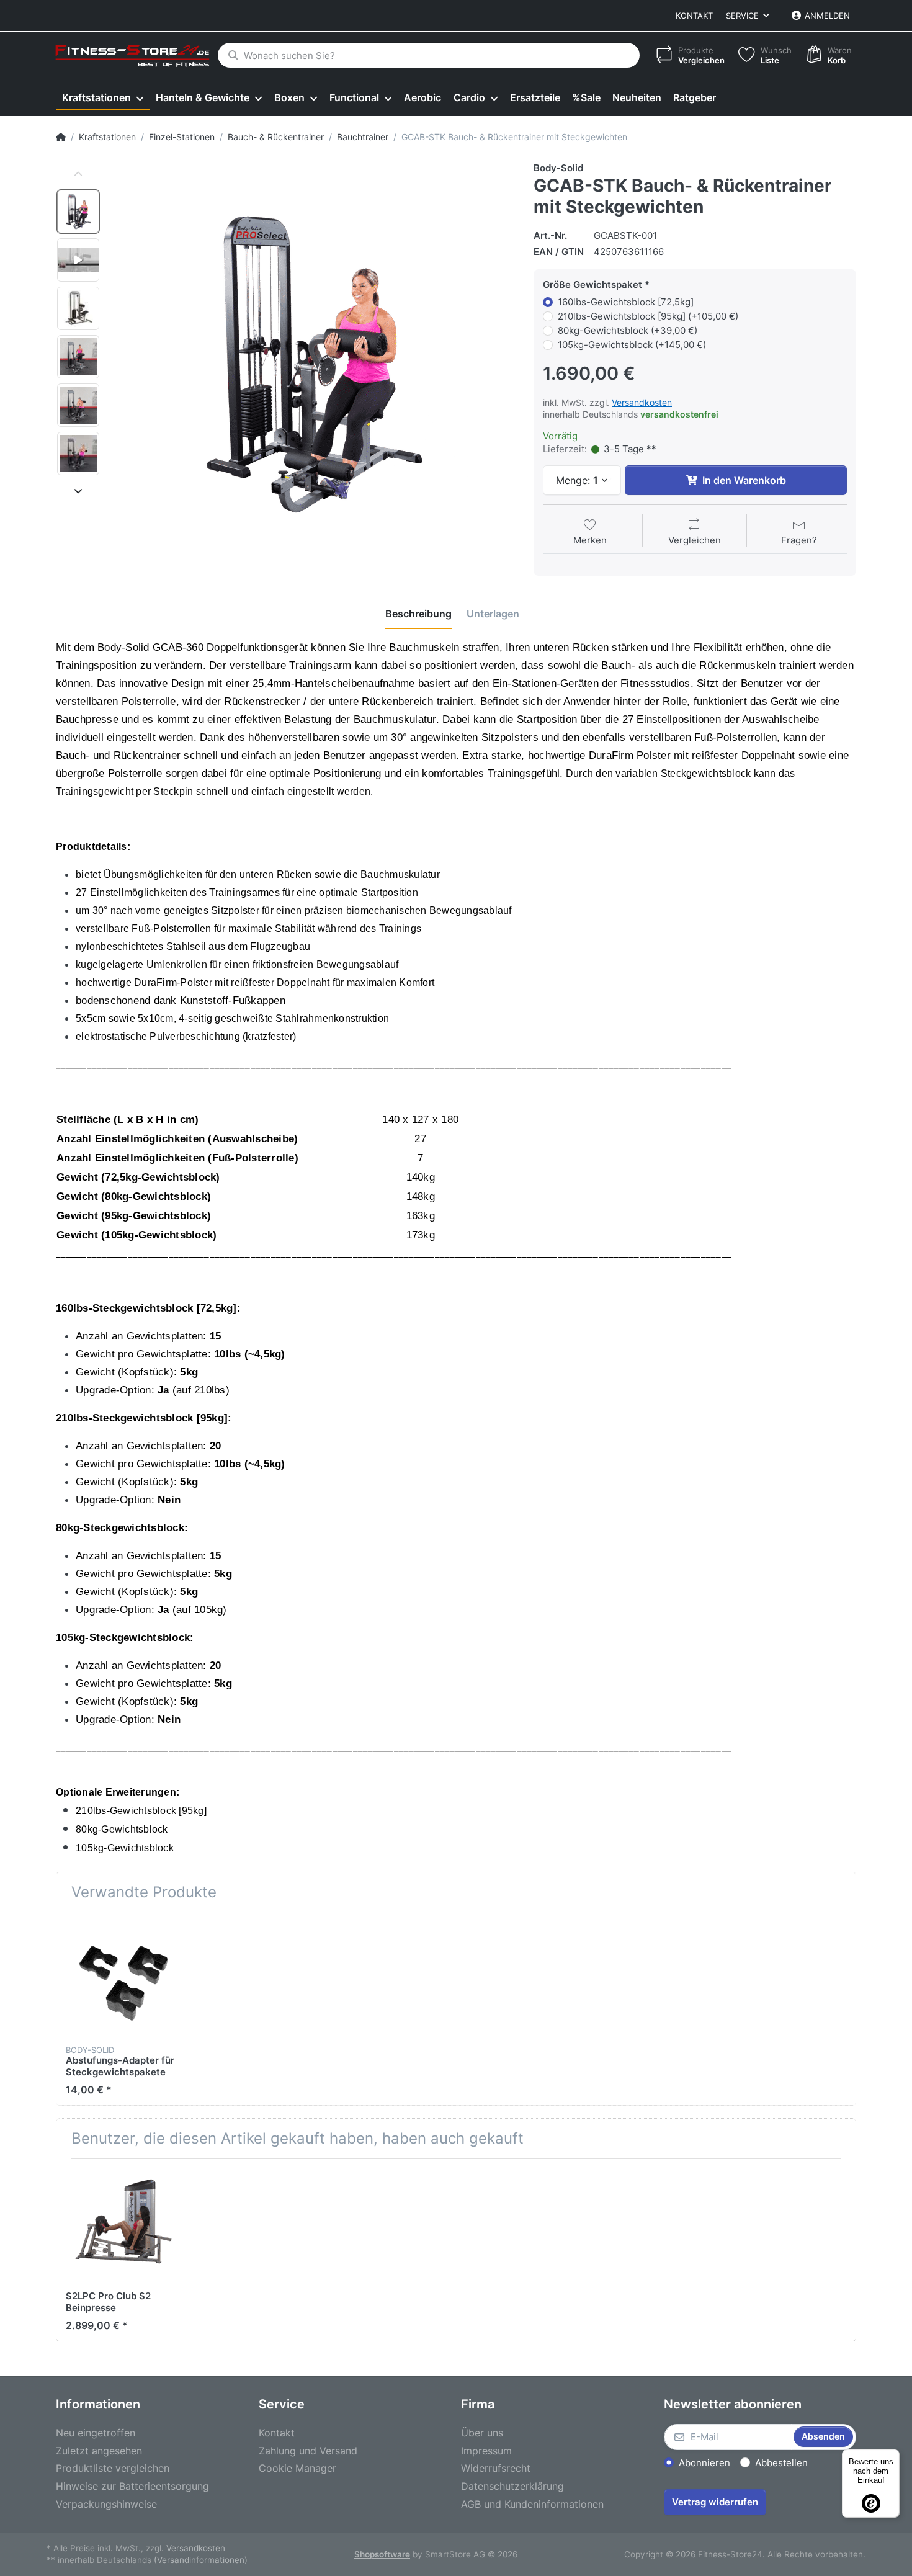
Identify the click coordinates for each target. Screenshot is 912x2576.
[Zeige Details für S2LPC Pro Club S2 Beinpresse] (123, 2225)
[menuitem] (103, 98)
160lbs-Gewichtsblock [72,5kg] (626, 302)
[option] (78, 212)
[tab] (418, 614)
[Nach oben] (78, 174)
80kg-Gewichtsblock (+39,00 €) (628, 330)
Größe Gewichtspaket (592, 284)
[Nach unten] (78, 491)
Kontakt (694, 16)
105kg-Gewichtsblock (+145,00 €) (632, 345)
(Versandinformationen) (201, 2560)
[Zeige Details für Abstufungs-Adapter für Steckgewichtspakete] (123, 1980)
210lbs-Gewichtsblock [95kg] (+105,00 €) (648, 316)
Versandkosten (642, 402)
